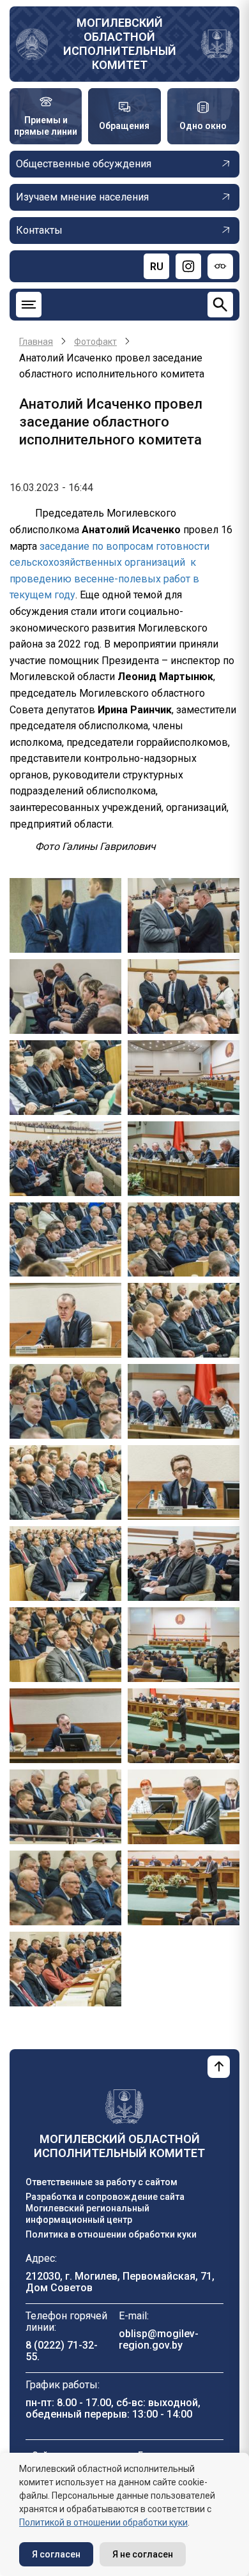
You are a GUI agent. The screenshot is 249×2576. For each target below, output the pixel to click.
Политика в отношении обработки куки (111, 2234)
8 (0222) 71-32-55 (62, 2351)
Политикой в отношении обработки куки (103, 2522)
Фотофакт (95, 342)
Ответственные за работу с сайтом (102, 2182)
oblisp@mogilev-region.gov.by (159, 2339)
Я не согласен (143, 2554)
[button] (65, 915)
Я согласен (56, 2554)
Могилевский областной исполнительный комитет (120, 44)
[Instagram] (188, 266)
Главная (36, 342)
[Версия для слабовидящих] (220, 266)
